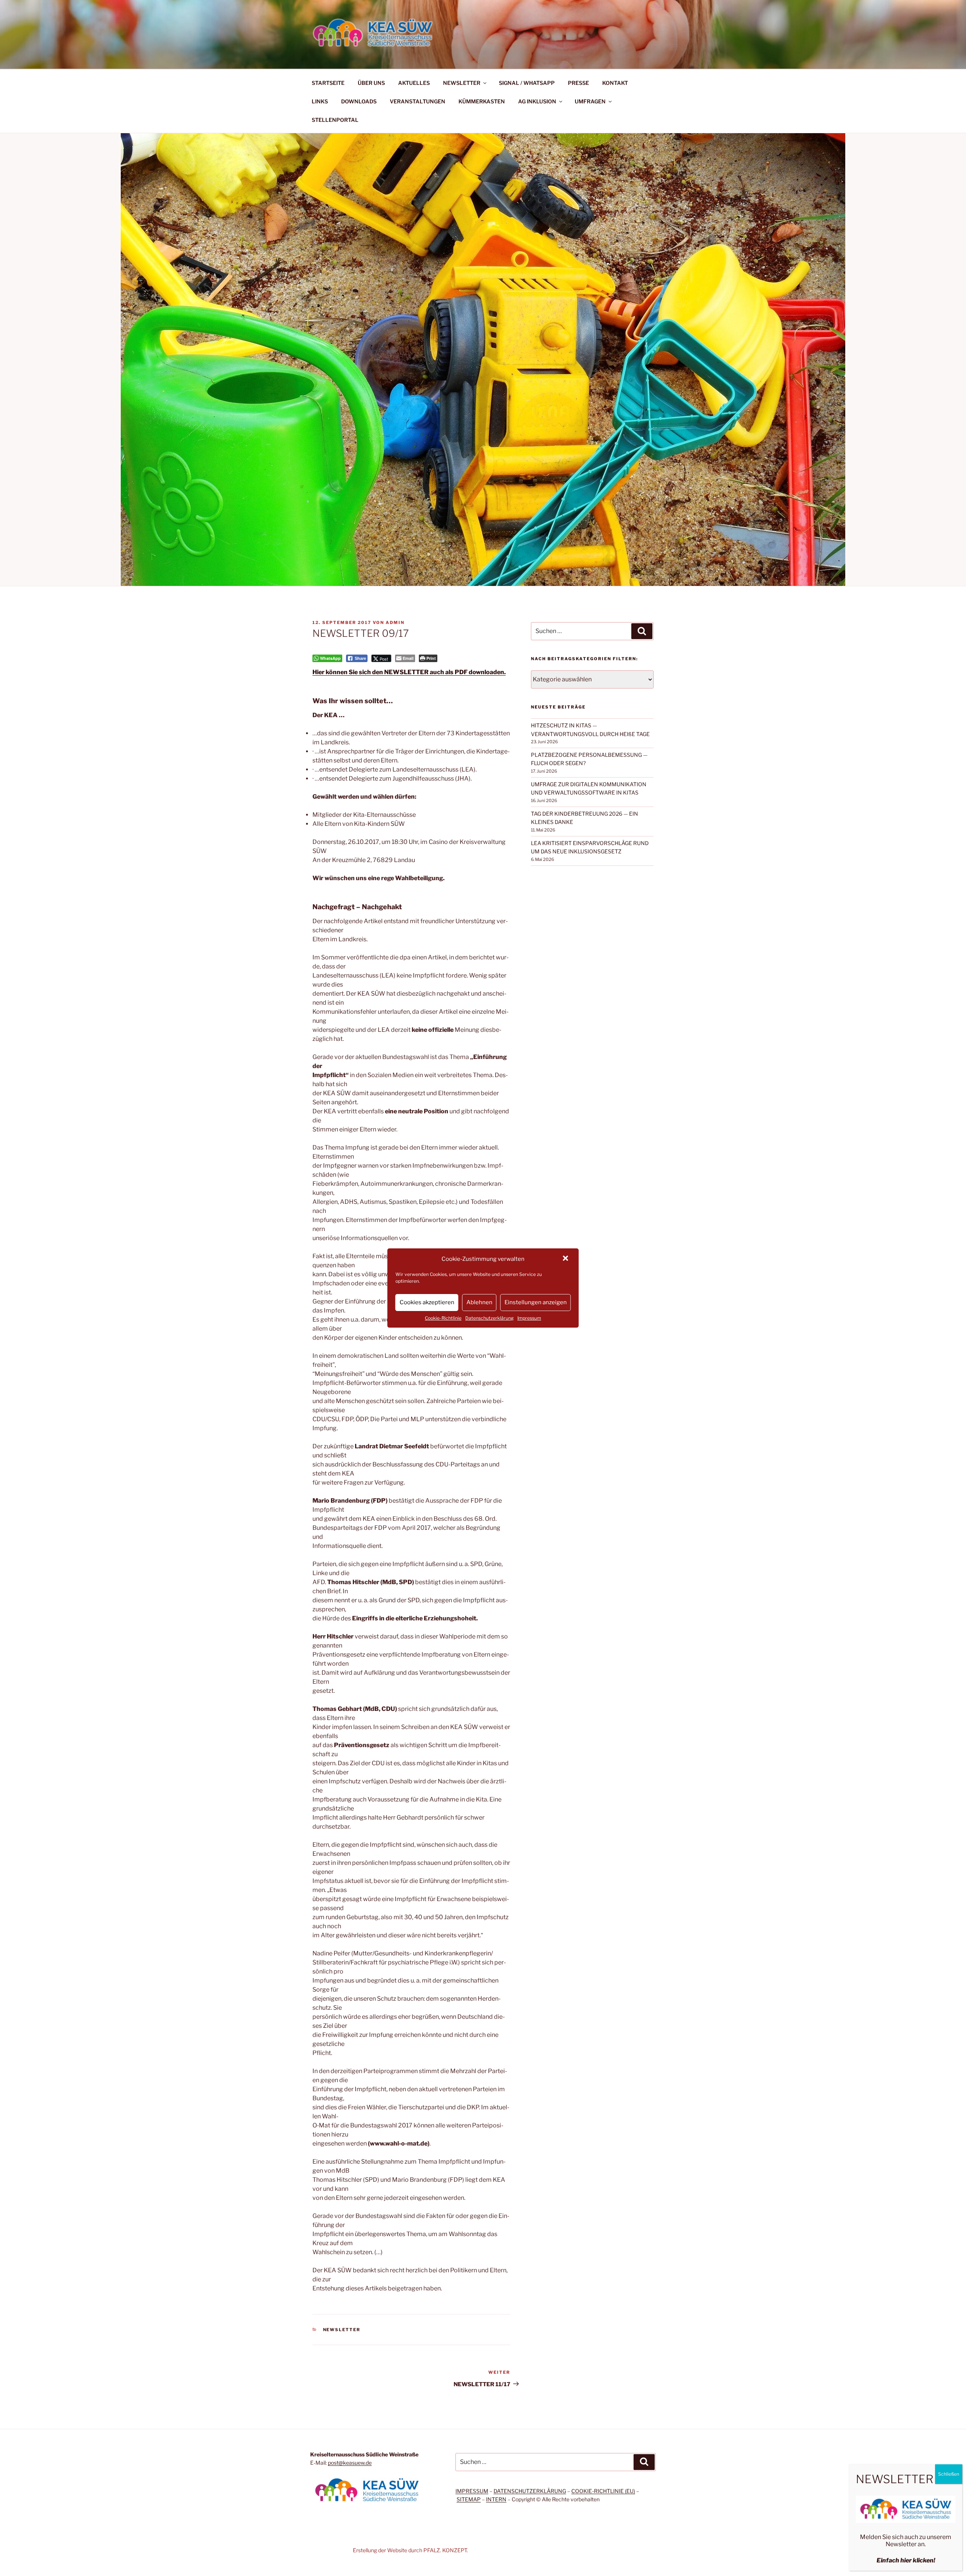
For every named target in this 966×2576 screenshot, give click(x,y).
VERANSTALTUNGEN (418, 101)
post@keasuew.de (350, 2463)
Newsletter (342, 2330)
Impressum (529, 1318)
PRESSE (578, 83)
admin (395, 622)
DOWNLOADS (359, 101)
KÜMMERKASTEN (482, 101)
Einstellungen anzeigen (536, 1302)
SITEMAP (469, 2499)
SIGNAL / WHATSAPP (527, 83)
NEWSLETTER (462, 83)
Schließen (949, 2474)
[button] (566, 1259)
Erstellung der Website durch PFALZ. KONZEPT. (410, 2550)
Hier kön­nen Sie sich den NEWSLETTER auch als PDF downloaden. (409, 672)
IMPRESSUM (472, 2491)
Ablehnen (479, 1302)
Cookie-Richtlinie (443, 1318)
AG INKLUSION (537, 101)
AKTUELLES (414, 83)
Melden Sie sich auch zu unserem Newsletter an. (906, 2541)
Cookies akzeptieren (427, 1302)
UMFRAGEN (590, 101)
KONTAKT (615, 83)
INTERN (496, 2499)
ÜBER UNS (371, 83)
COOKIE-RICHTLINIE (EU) (603, 2491)
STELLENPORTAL (335, 120)
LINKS (320, 101)
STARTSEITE (328, 83)
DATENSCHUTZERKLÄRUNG (530, 2491)
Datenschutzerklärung (489, 1318)
